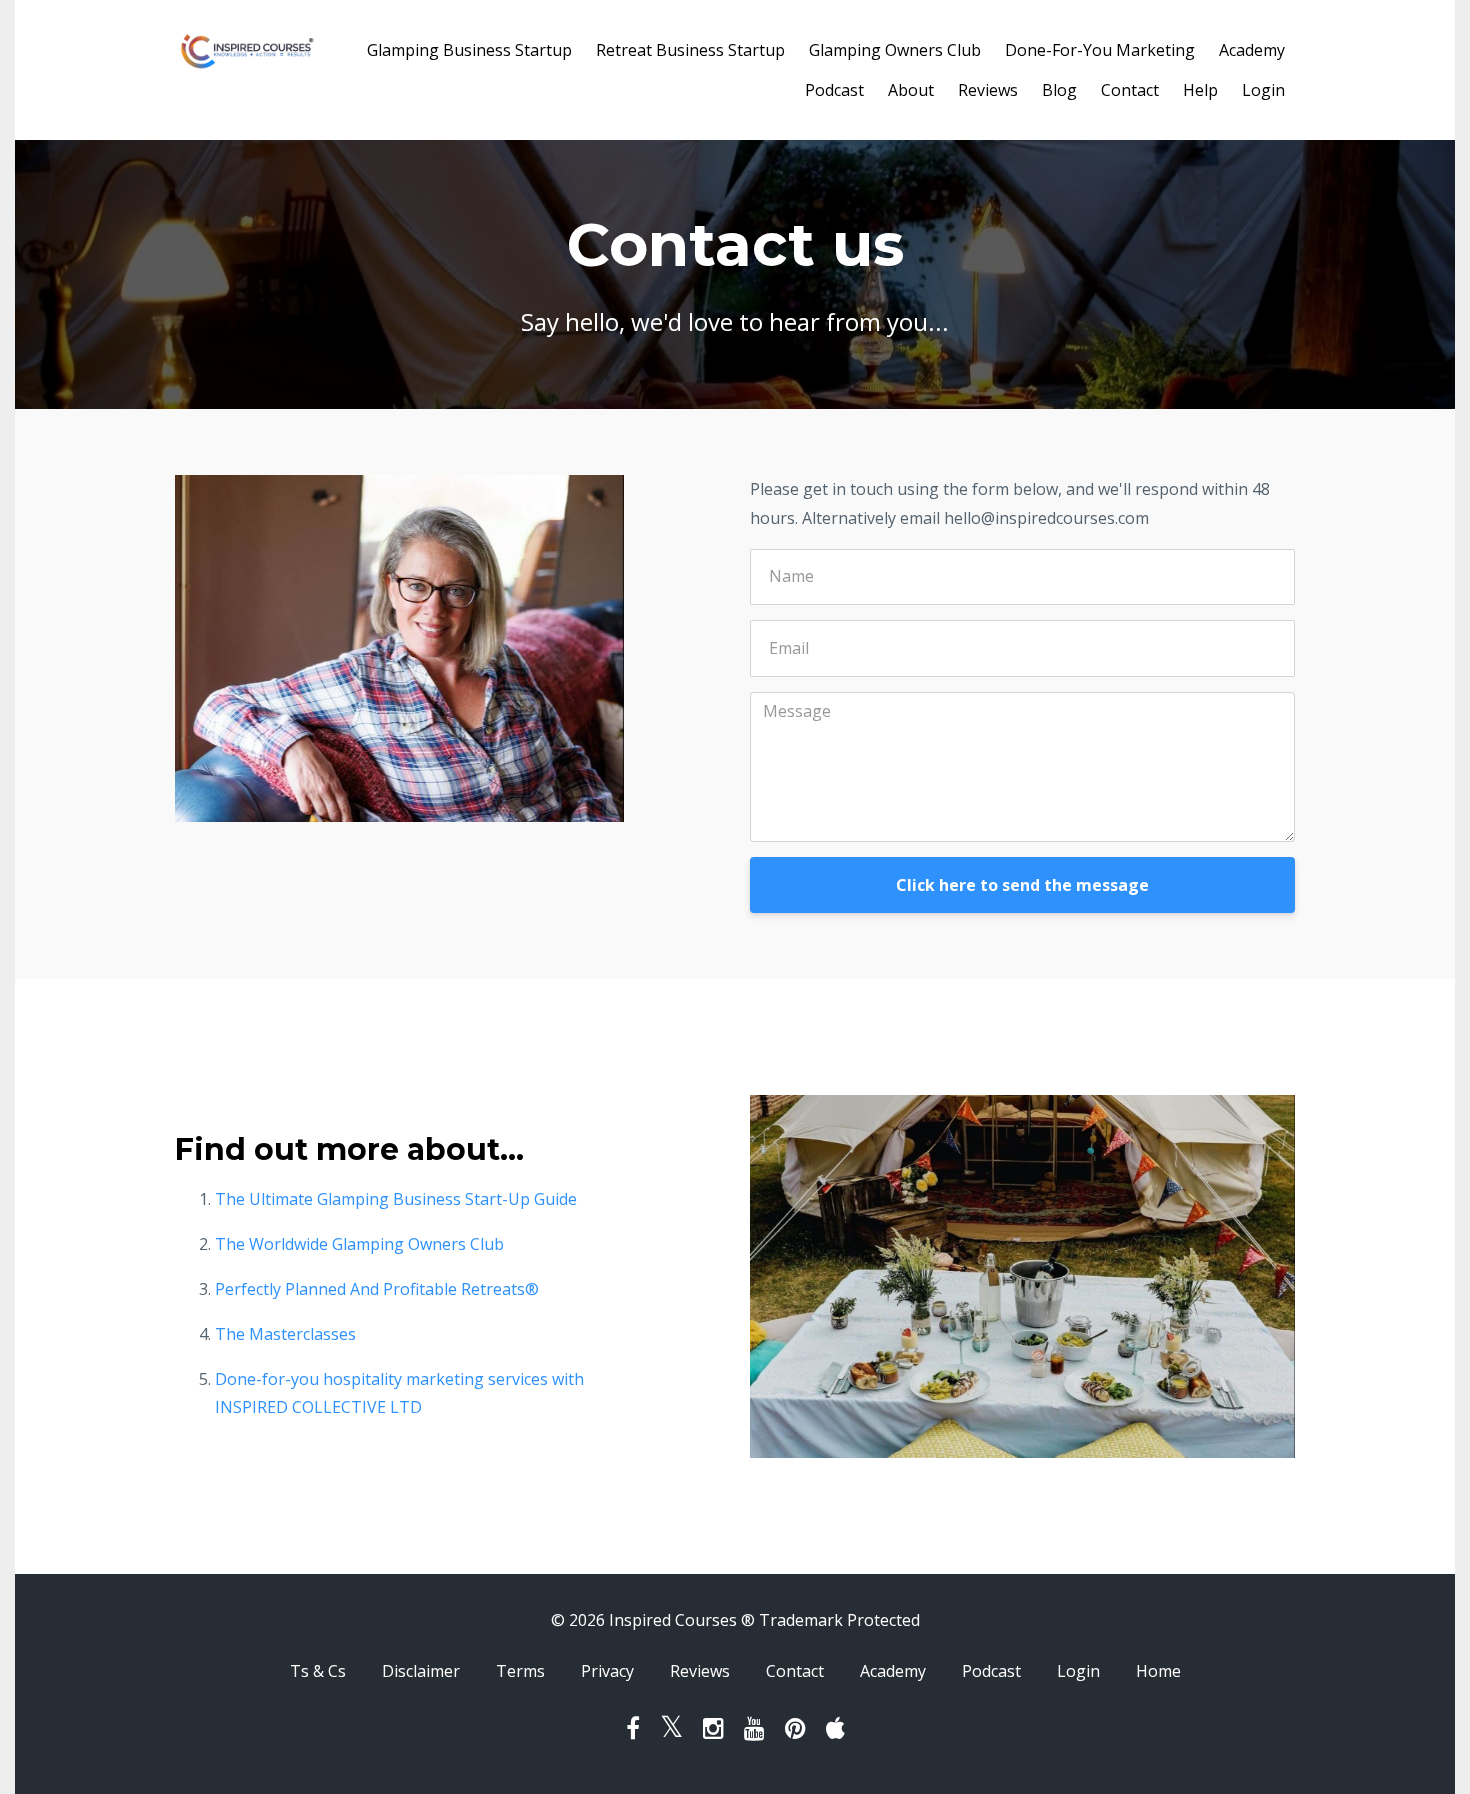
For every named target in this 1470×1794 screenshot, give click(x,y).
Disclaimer (421, 1671)
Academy (1252, 50)
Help (1200, 90)
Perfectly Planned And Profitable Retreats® (377, 1289)
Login (1263, 90)
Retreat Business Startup (690, 50)
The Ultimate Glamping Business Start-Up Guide (396, 1199)
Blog (1059, 90)
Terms (520, 1671)
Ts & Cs (318, 1671)
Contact (1130, 90)
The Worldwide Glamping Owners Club (359, 1244)
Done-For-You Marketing (1100, 50)
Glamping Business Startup (469, 50)
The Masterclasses (285, 1334)
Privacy (607, 1671)
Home (1158, 1671)
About (911, 90)
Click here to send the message (1022, 885)
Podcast (834, 90)
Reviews (988, 90)
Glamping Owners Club (895, 50)
